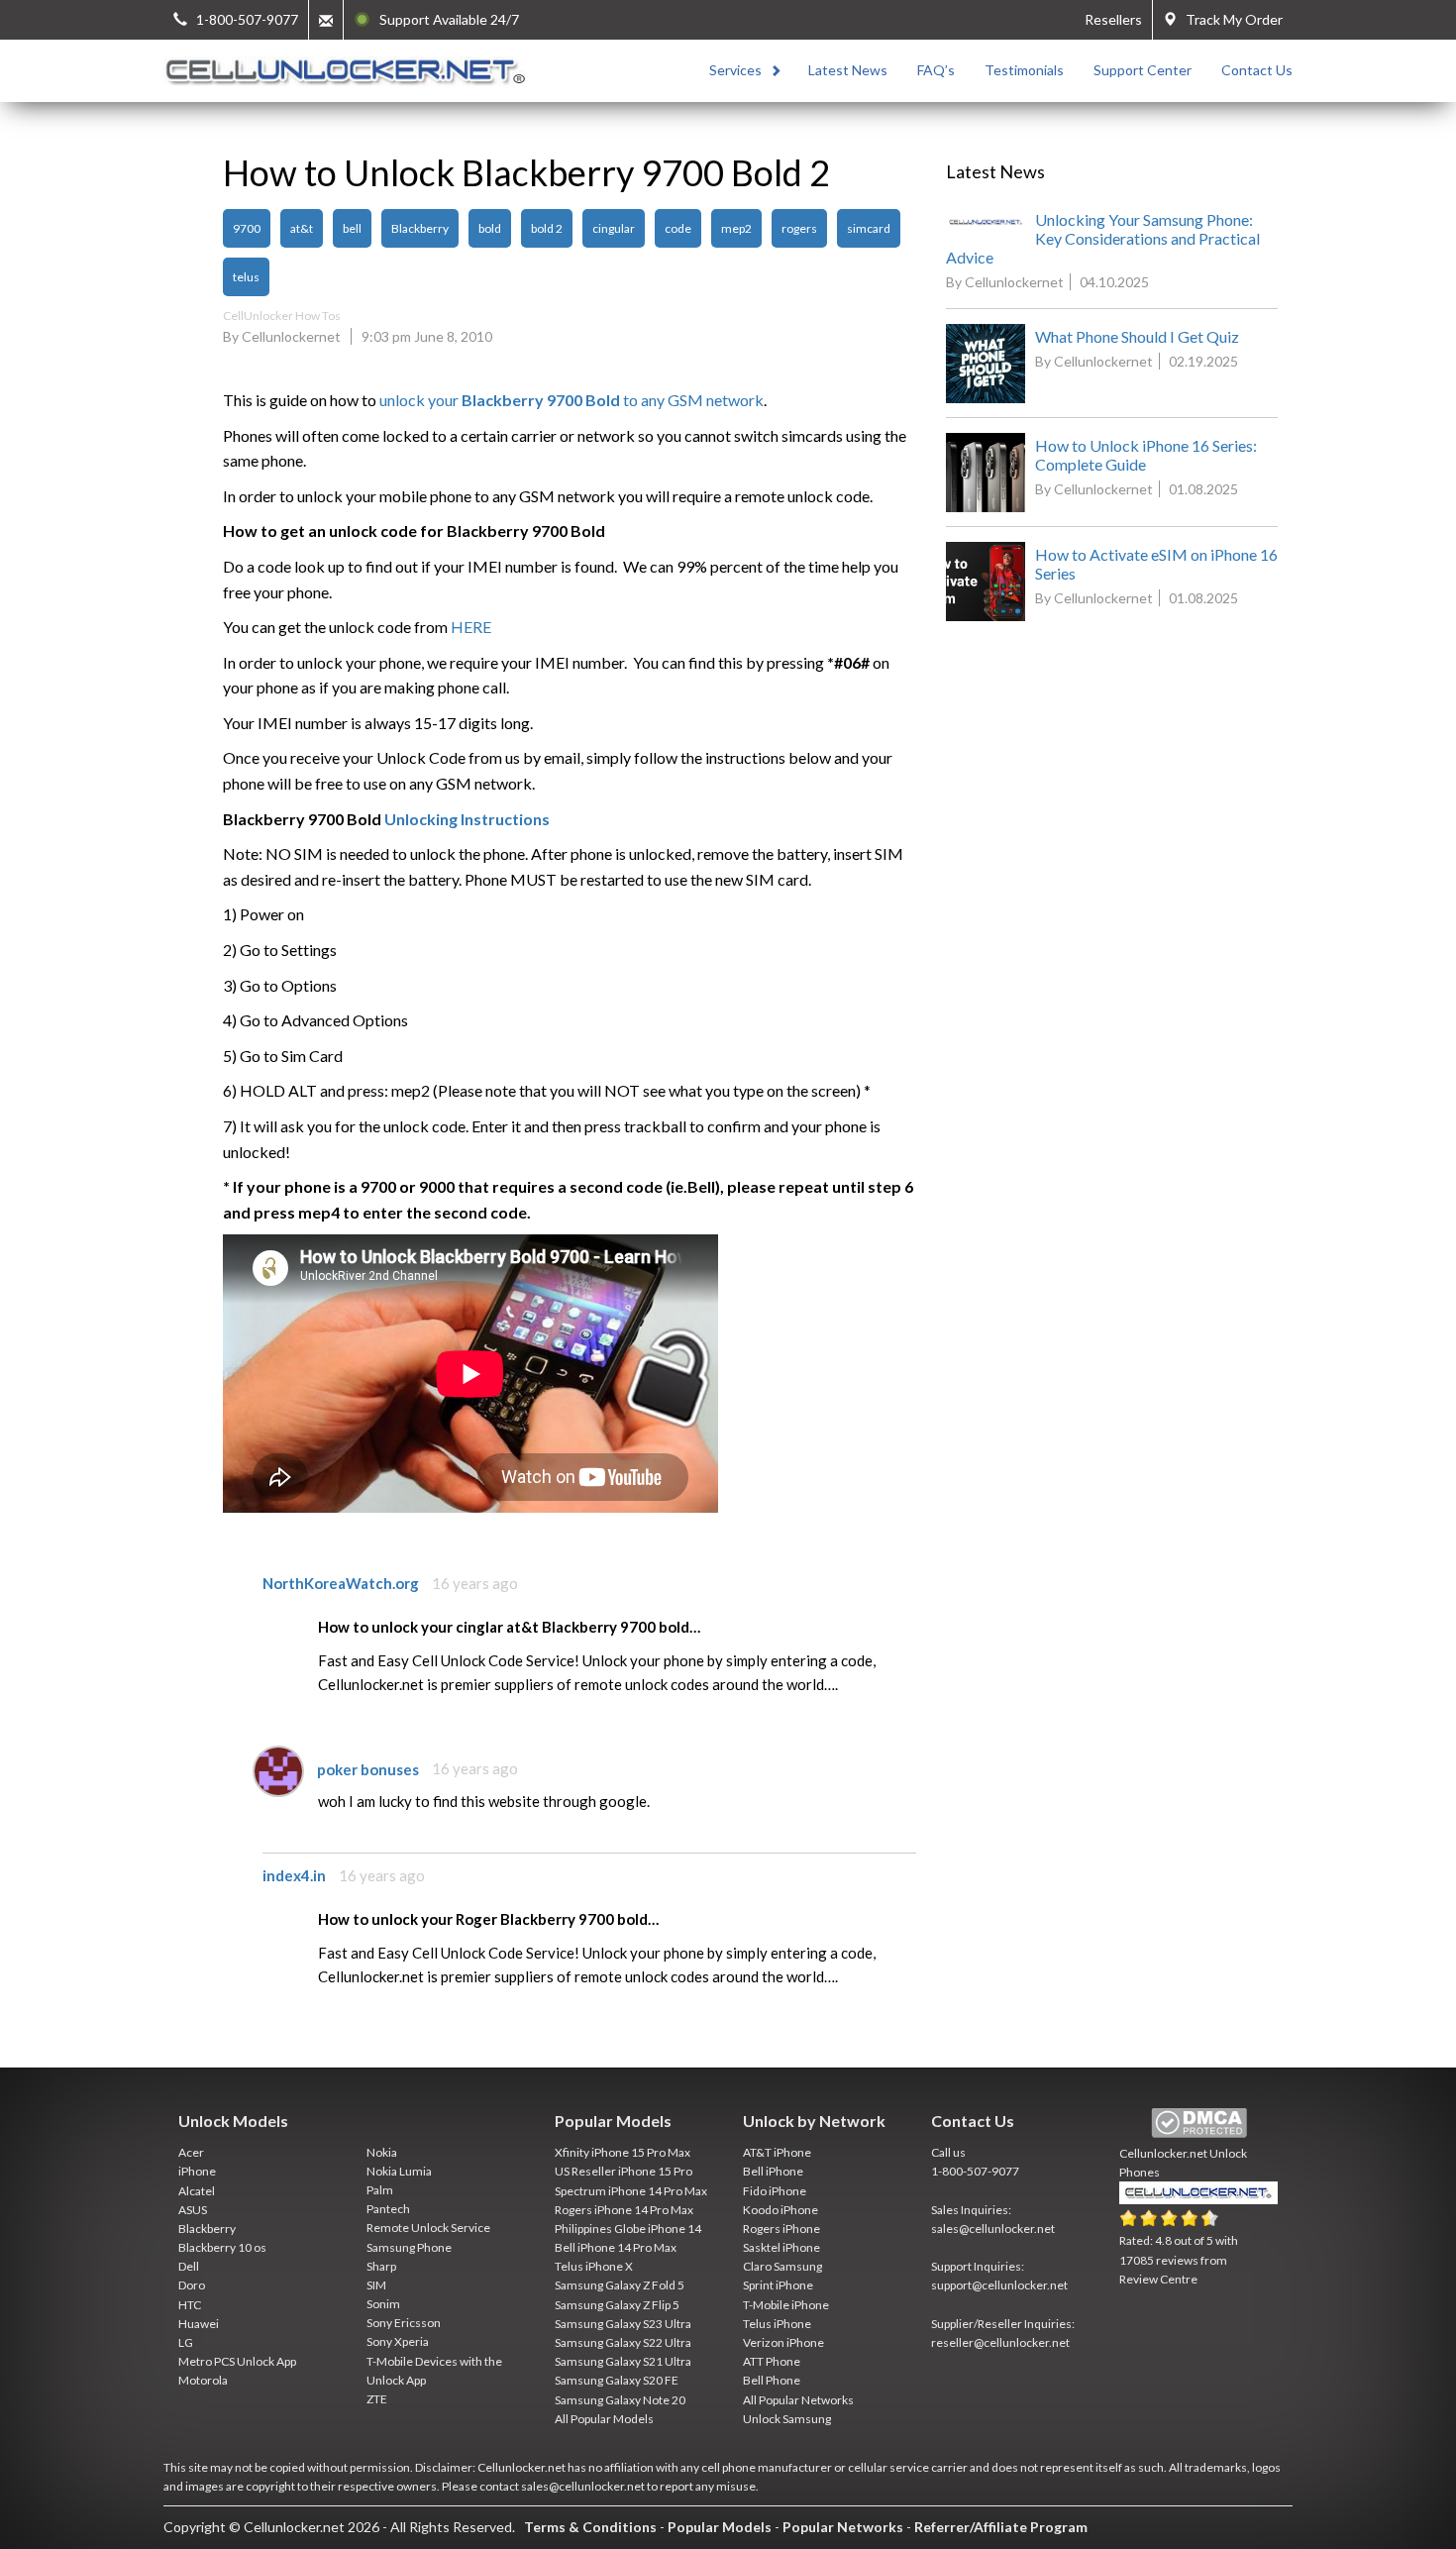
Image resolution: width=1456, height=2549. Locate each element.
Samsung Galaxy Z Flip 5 (617, 2305)
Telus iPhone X (594, 2266)
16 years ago (475, 1583)
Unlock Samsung (787, 2419)
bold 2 (547, 228)
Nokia (382, 2152)
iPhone (197, 2171)
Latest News (848, 70)
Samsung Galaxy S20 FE (617, 2380)
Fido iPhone (775, 2191)
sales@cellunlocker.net (993, 2229)
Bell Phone (772, 2380)
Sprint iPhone (778, 2285)
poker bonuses (368, 1768)
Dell (189, 2266)
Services (735, 70)
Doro (192, 2285)
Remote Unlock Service (428, 2228)
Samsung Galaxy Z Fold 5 (620, 2285)
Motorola (203, 2380)
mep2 (736, 228)
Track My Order (1230, 19)
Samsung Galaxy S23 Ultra (623, 2324)
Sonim (383, 2304)
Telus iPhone (777, 2324)
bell (352, 228)
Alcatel (197, 2191)
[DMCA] (1199, 2124)
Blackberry (420, 228)
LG (186, 2342)
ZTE (377, 2399)
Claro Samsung (782, 2266)
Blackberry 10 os (222, 2247)
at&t (302, 228)
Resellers (1113, 19)
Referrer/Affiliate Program (1001, 2527)
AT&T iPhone (777, 2152)
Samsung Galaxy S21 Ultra (623, 2361)
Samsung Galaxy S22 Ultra (623, 2342)
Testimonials (1024, 70)
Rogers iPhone (781, 2229)
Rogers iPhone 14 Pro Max (624, 2210)
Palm (380, 2190)
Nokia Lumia (399, 2171)
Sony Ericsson (404, 2323)
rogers (799, 228)
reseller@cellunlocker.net (1000, 2342)
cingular (614, 228)
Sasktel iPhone (781, 2247)
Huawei (199, 2324)
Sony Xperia (398, 2341)
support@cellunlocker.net (999, 2285)
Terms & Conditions (590, 2527)
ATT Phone (772, 2361)
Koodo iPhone (780, 2210)
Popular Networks (843, 2527)
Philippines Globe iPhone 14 (628, 2229)
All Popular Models (604, 2419)
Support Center (1143, 70)
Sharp (381, 2266)
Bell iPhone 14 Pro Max (616, 2247)
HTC (190, 2305)
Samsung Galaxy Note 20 (620, 2400)
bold (490, 228)
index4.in (294, 1875)
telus (246, 277)
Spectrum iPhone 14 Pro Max (631, 2191)
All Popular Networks (798, 2400)
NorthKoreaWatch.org (341, 1583)
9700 (247, 228)
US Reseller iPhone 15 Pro (624, 2171)
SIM (376, 2285)
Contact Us (1257, 70)
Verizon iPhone (783, 2342)
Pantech (388, 2209)
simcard (869, 228)
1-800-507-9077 (975, 2171)
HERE (471, 627)
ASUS (193, 2210)
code (678, 228)
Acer (191, 2152)
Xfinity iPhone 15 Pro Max (623, 2152)
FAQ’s (936, 70)
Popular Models (720, 2527)
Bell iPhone (773, 2171)
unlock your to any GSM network (572, 400)
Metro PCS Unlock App (237, 2361)
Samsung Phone (409, 2247)
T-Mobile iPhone (786, 2305)
